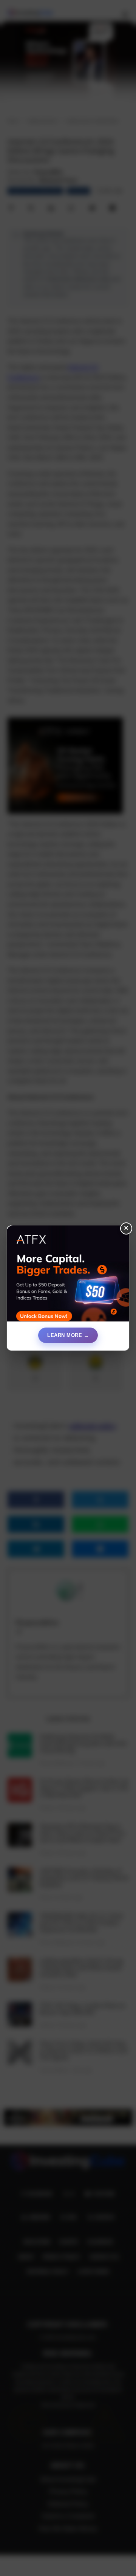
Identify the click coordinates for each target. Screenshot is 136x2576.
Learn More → (68, 1335)
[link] (68, 1276)
